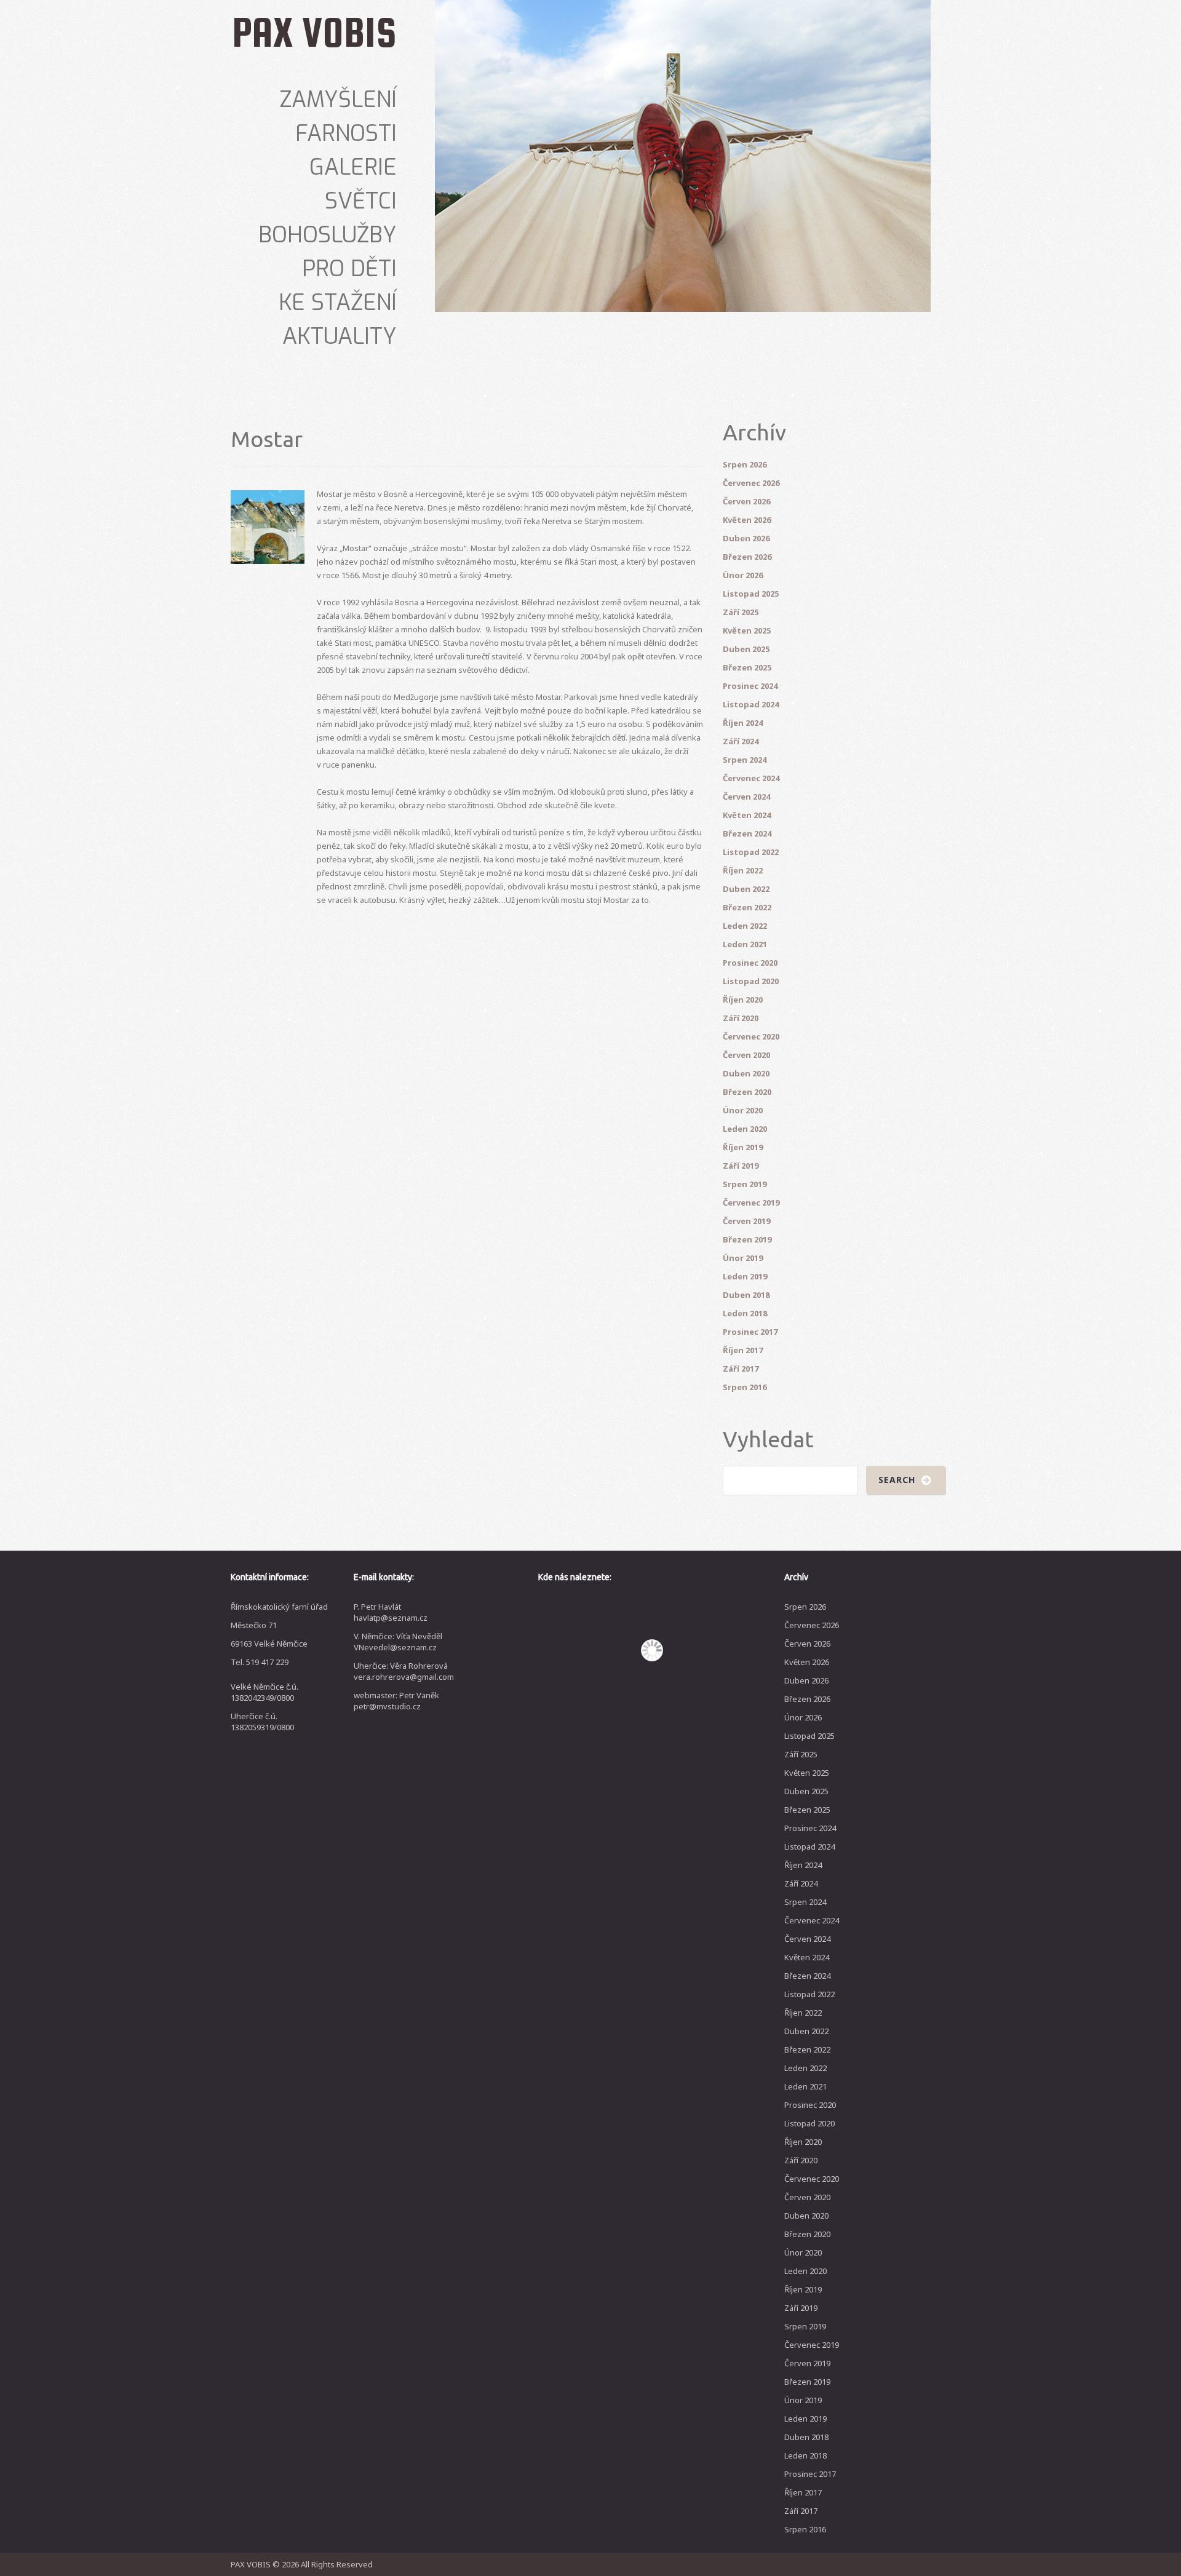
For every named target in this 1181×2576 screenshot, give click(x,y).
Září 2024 (741, 741)
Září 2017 (741, 1369)
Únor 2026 (743, 575)
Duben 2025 (746, 649)
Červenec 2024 (751, 778)
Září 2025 (741, 612)
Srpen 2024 (745, 760)
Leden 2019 (745, 1276)
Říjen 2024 (743, 723)
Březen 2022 (747, 907)
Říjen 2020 (743, 1000)
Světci (361, 201)
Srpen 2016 (745, 1387)
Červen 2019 (746, 1221)
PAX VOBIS (314, 32)
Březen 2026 (747, 557)
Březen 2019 (747, 1239)
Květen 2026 (747, 520)
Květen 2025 (747, 630)
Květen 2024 (747, 815)
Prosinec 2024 (750, 686)
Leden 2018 (745, 1313)
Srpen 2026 (745, 464)
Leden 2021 (745, 944)
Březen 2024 (747, 833)
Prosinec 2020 (750, 963)
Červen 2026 (746, 501)
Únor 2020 (743, 1110)
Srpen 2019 (745, 1184)
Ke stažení (338, 303)
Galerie (353, 167)
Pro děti (349, 269)
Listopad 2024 (751, 704)
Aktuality (340, 336)
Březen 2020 (747, 1092)
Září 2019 (741, 1166)
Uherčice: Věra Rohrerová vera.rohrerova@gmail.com (404, 1671)
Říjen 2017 (743, 1350)
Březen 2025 (747, 667)
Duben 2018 (746, 1295)
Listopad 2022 (751, 852)
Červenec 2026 (751, 483)
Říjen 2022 (743, 870)
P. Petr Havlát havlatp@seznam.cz (391, 1612)
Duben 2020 (746, 1073)
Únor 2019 (743, 1258)
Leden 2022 (745, 926)
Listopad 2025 (751, 594)
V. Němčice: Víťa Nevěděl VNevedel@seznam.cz (398, 1642)
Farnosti (346, 133)
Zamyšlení (338, 100)
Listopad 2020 (751, 981)
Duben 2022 (746, 889)
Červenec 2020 (751, 1036)
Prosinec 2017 (750, 1332)
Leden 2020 (745, 1129)
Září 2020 (741, 1018)
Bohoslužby (328, 235)
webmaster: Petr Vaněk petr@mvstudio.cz (396, 1701)
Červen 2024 (746, 797)
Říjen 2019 (743, 1147)
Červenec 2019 (751, 1203)
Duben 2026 (746, 538)
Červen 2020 (746, 1055)
